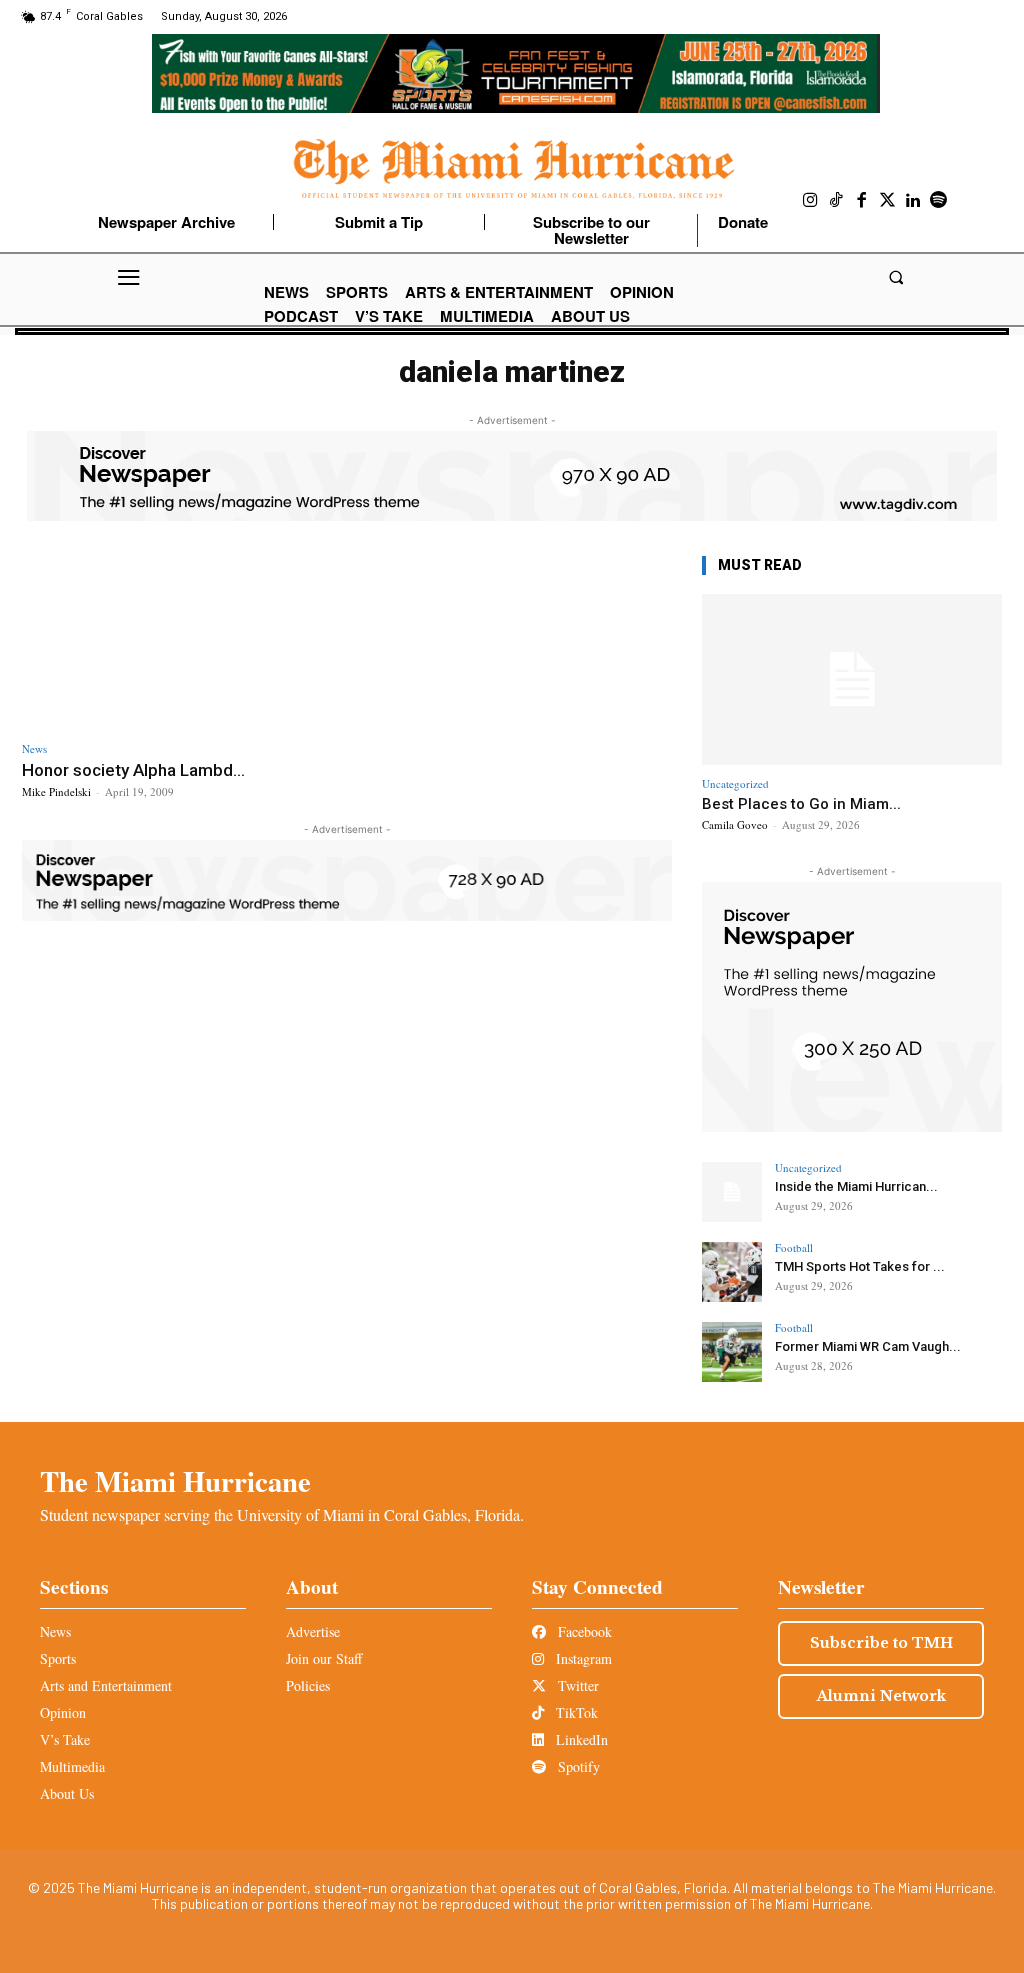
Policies (308, 1685)
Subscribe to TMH (881, 1643)
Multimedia (72, 1766)
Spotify (577, 1766)
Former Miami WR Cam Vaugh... (868, 1346)
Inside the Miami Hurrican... (856, 1186)
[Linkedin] (913, 201)
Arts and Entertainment (106, 1685)
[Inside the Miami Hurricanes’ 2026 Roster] (732, 1192)
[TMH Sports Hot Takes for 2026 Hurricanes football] (732, 1272)
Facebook (583, 1631)
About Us (67, 1793)
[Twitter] (888, 201)
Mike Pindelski (56, 791)
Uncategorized (735, 783)
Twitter (576, 1685)
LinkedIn (580, 1739)
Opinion (63, 1712)
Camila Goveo (735, 824)
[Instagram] (811, 201)
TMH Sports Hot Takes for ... (860, 1266)
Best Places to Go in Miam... (801, 804)
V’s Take (65, 1739)
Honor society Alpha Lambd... (133, 770)
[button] (895, 277)
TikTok (575, 1712)
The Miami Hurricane (175, 1481)
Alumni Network (881, 1696)
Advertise (313, 1631)
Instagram (582, 1658)
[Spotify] (939, 201)
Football (794, 1247)
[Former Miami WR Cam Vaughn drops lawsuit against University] (732, 1352)
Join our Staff (324, 1658)
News (34, 748)
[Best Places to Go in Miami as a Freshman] (852, 679)
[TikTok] (837, 201)
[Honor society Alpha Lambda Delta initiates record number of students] (179, 641)
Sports (58, 1658)
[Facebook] (862, 201)
